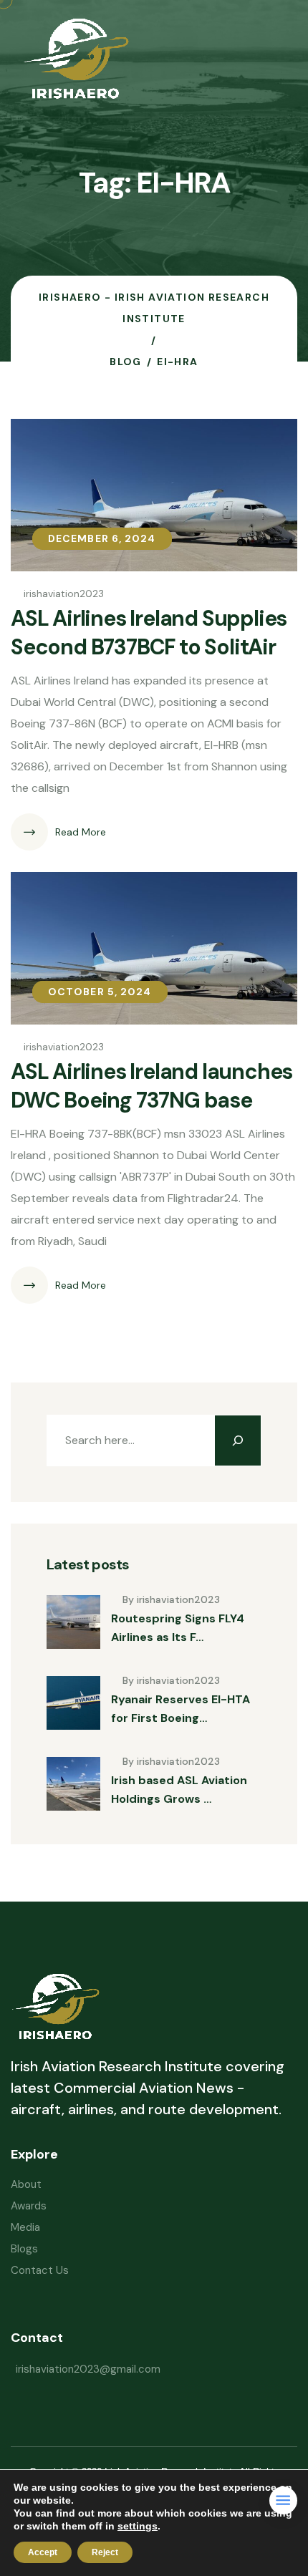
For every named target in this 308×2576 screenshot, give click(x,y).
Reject (105, 2552)
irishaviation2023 (64, 594)
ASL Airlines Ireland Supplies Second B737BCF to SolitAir (149, 633)
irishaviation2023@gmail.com (88, 2369)
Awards (29, 2206)
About (26, 2184)
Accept (43, 2552)
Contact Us (40, 2270)
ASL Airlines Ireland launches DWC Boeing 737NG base (151, 1086)
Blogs (24, 2249)
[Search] (238, 1440)
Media (25, 2227)
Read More (81, 832)
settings (138, 2526)
